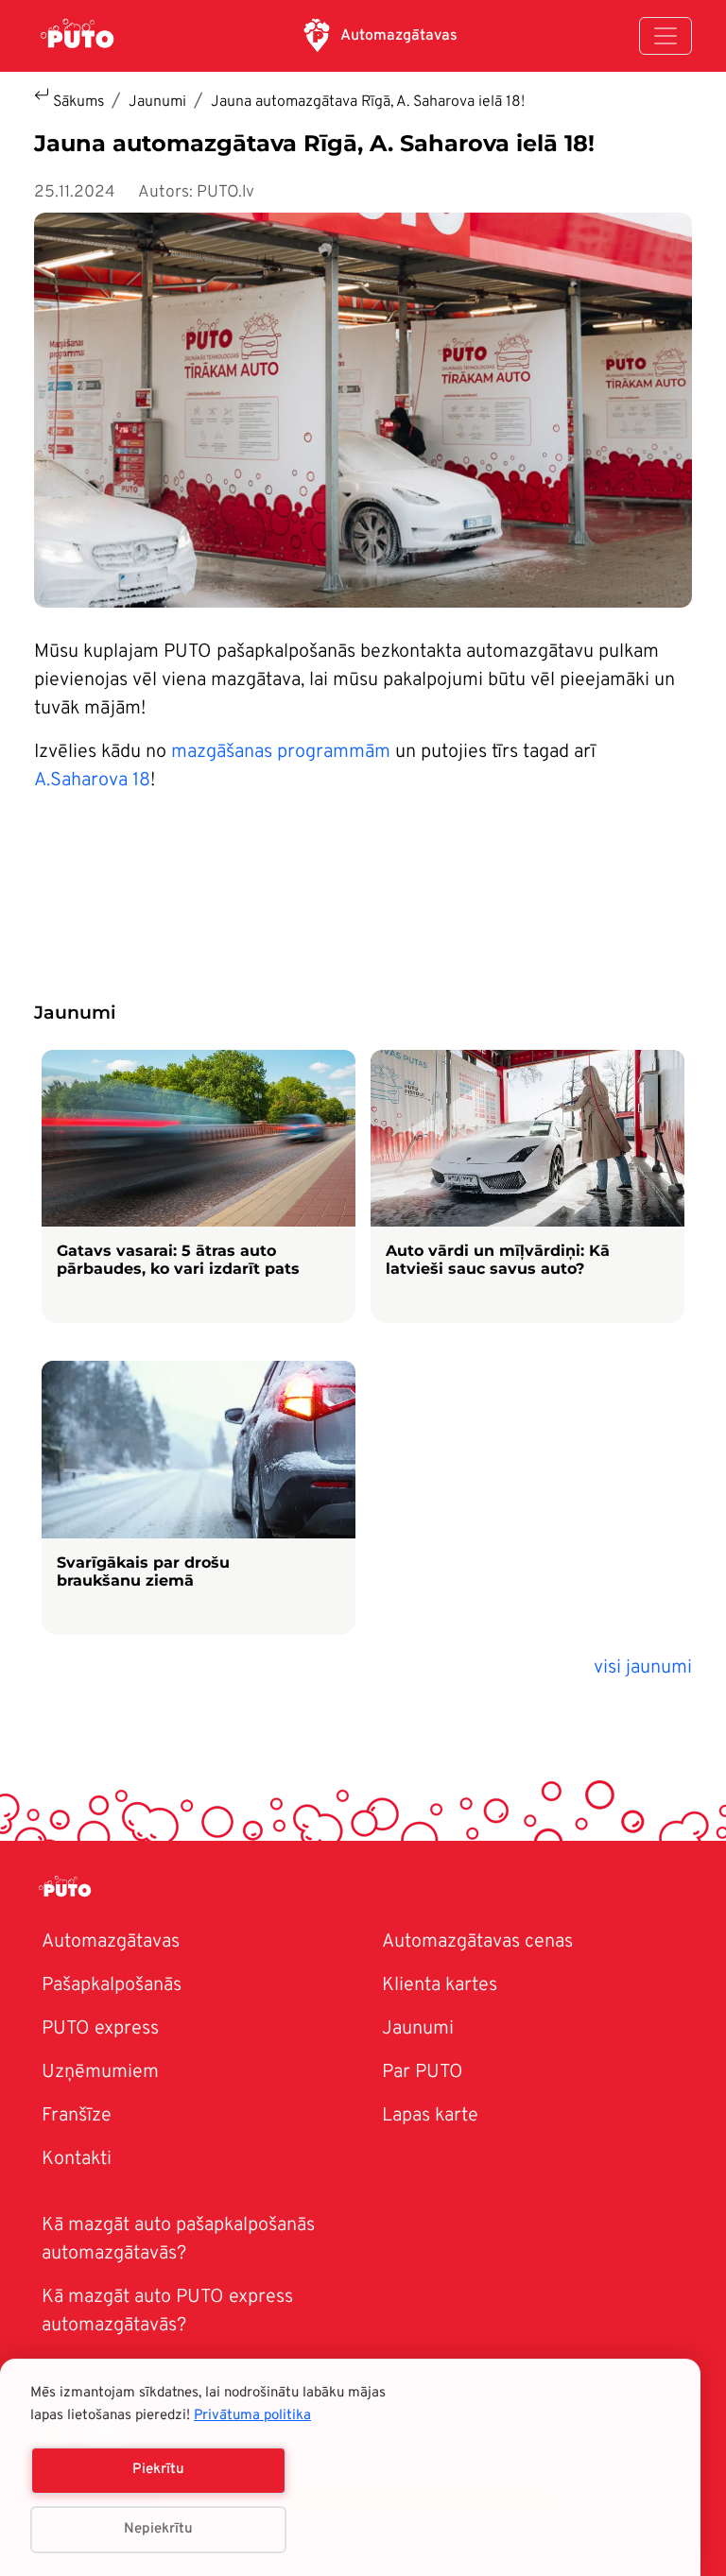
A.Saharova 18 (92, 781)
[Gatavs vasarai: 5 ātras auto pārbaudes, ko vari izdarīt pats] (199, 1187)
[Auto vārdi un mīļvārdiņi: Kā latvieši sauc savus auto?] (527, 1187)
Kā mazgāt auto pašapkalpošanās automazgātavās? (178, 2240)
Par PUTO (423, 2072)
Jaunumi (157, 102)
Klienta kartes (440, 1985)
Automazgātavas (399, 36)
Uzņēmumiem (100, 2072)
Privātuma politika (252, 2416)
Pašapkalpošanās (112, 1985)
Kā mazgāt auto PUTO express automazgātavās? (167, 2311)
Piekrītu (158, 2470)
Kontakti (77, 2159)
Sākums (78, 102)
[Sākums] (77, 36)
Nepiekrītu (158, 2529)
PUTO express (100, 2029)
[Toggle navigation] (665, 36)
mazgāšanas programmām (281, 752)
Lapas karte (430, 2116)
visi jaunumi (643, 1668)
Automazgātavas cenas (477, 1942)
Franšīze (77, 2116)
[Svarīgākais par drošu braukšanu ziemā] (199, 1498)
